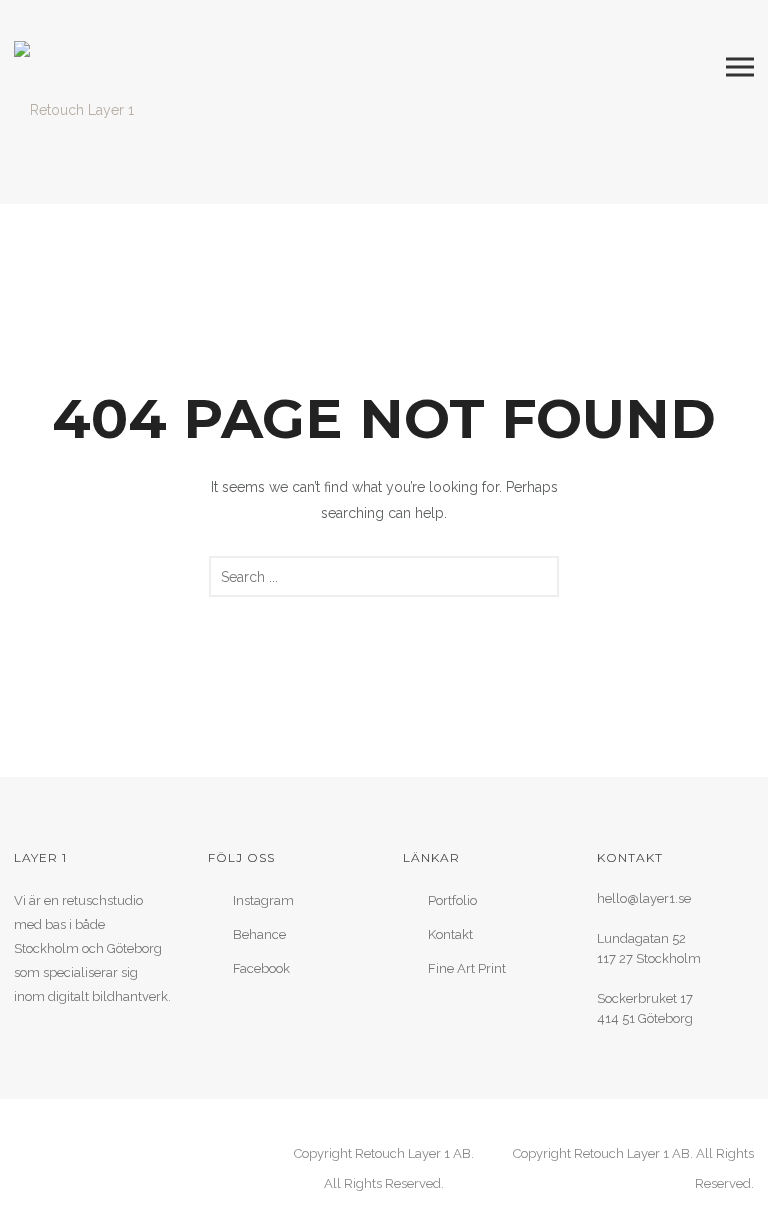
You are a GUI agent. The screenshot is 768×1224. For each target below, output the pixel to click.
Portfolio (452, 900)
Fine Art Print (467, 968)
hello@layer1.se (644, 898)
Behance (259, 934)
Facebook (261, 968)
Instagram (263, 900)
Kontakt (450, 934)
